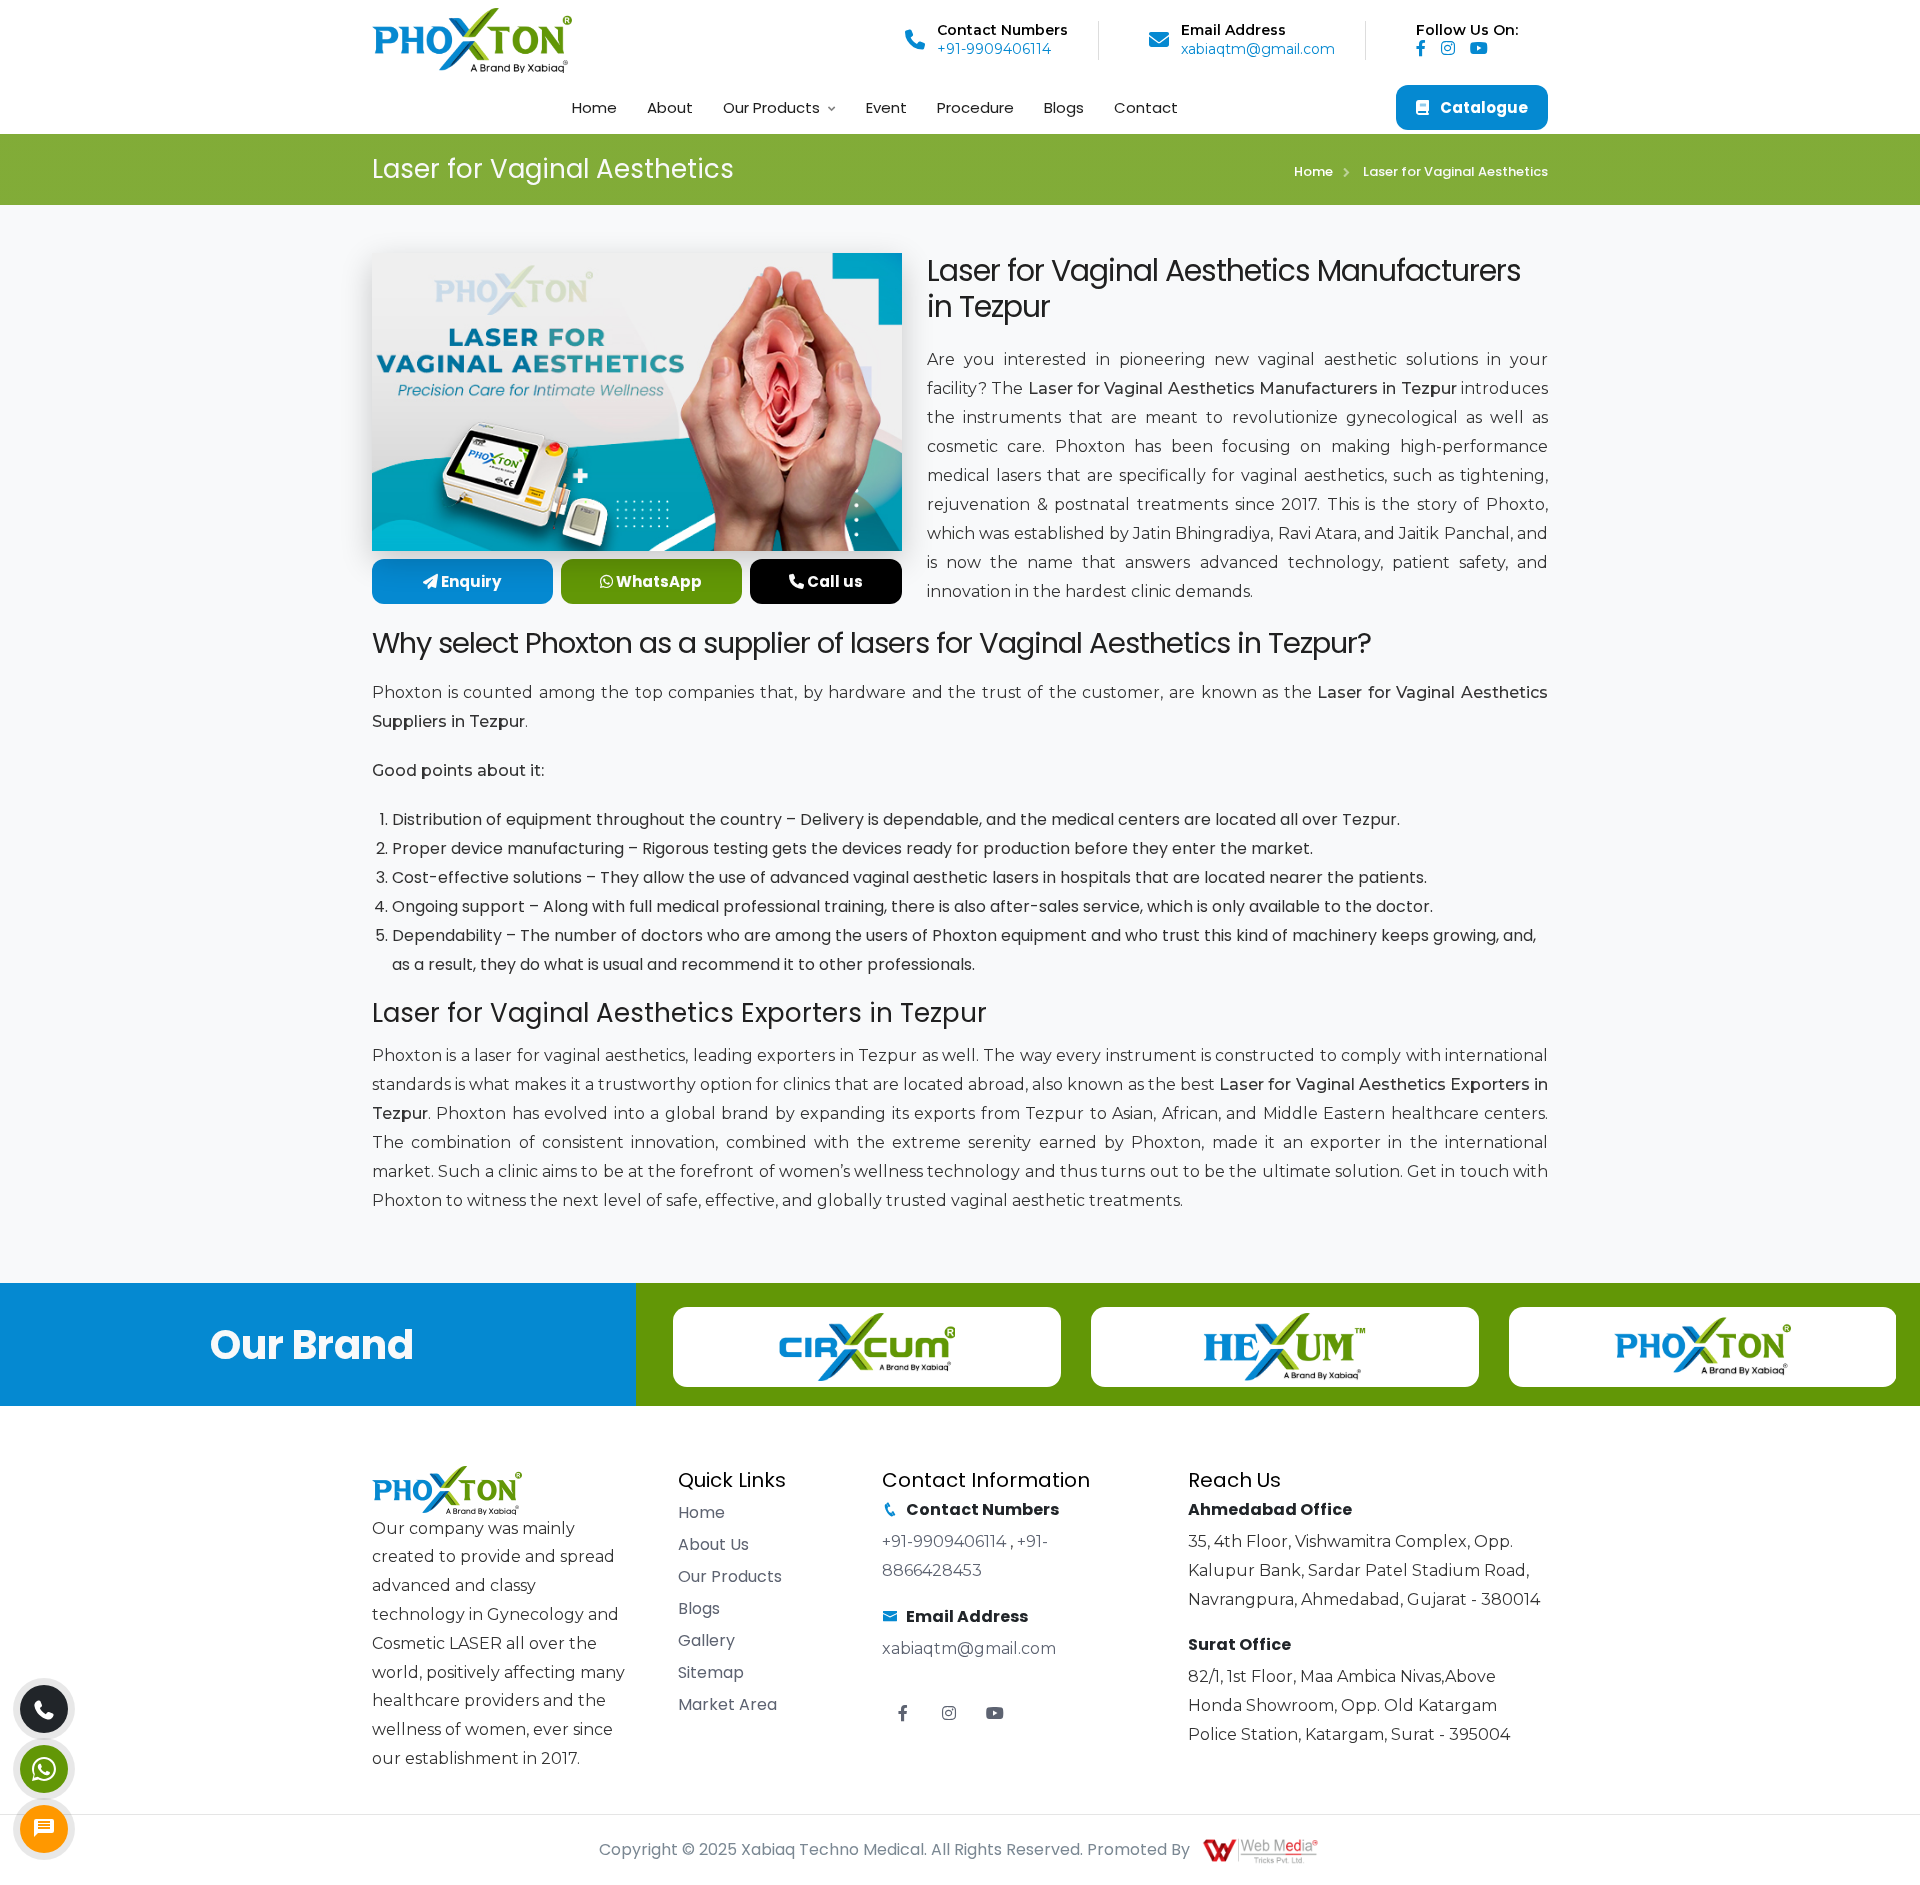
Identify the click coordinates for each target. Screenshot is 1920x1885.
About (670, 107)
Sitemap (711, 1672)
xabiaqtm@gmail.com (1258, 49)
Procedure (975, 107)
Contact (1146, 107)
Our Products (771, 107)
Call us (833, 581)
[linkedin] (1484, 49)
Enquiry (469, 581)
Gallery (706, 1640)
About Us (713, 1544)
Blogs (1064, 107)
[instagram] (1453, 49)
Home (594, 107)
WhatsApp (657, 581)
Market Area (727, 1704)
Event (886, 107)
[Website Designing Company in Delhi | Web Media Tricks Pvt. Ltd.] (1262, 1849)
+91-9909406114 (994, 49)
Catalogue (1482, 107)
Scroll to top (45, 948)
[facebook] (1426, 49)
